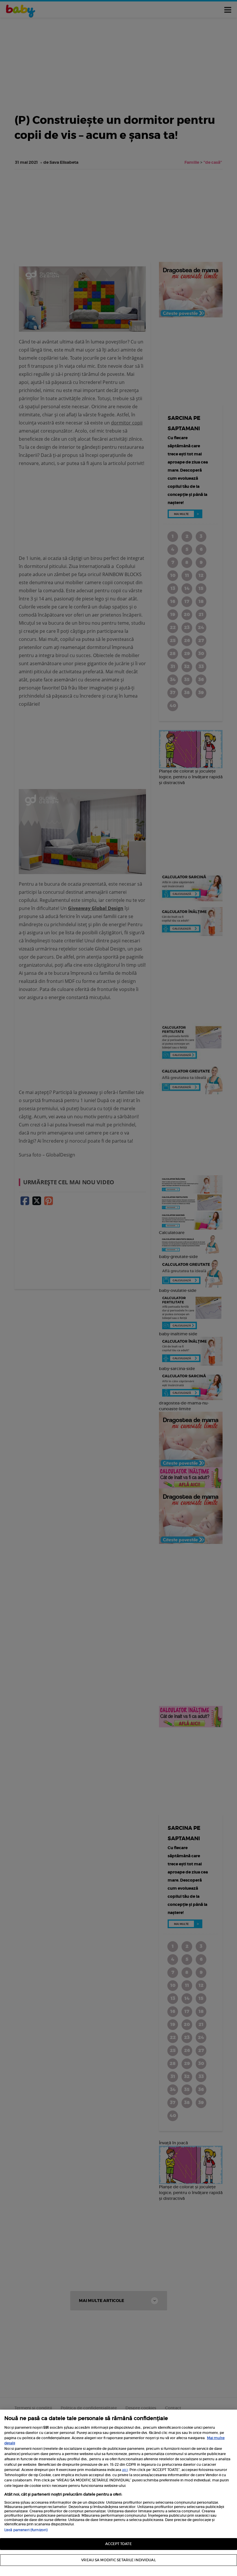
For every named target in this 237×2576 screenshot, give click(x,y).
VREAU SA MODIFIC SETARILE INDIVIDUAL (118, 2560)
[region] (118, 2493)
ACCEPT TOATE (118, 2544)
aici (125, 2470)
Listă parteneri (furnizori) (26, 2530)
